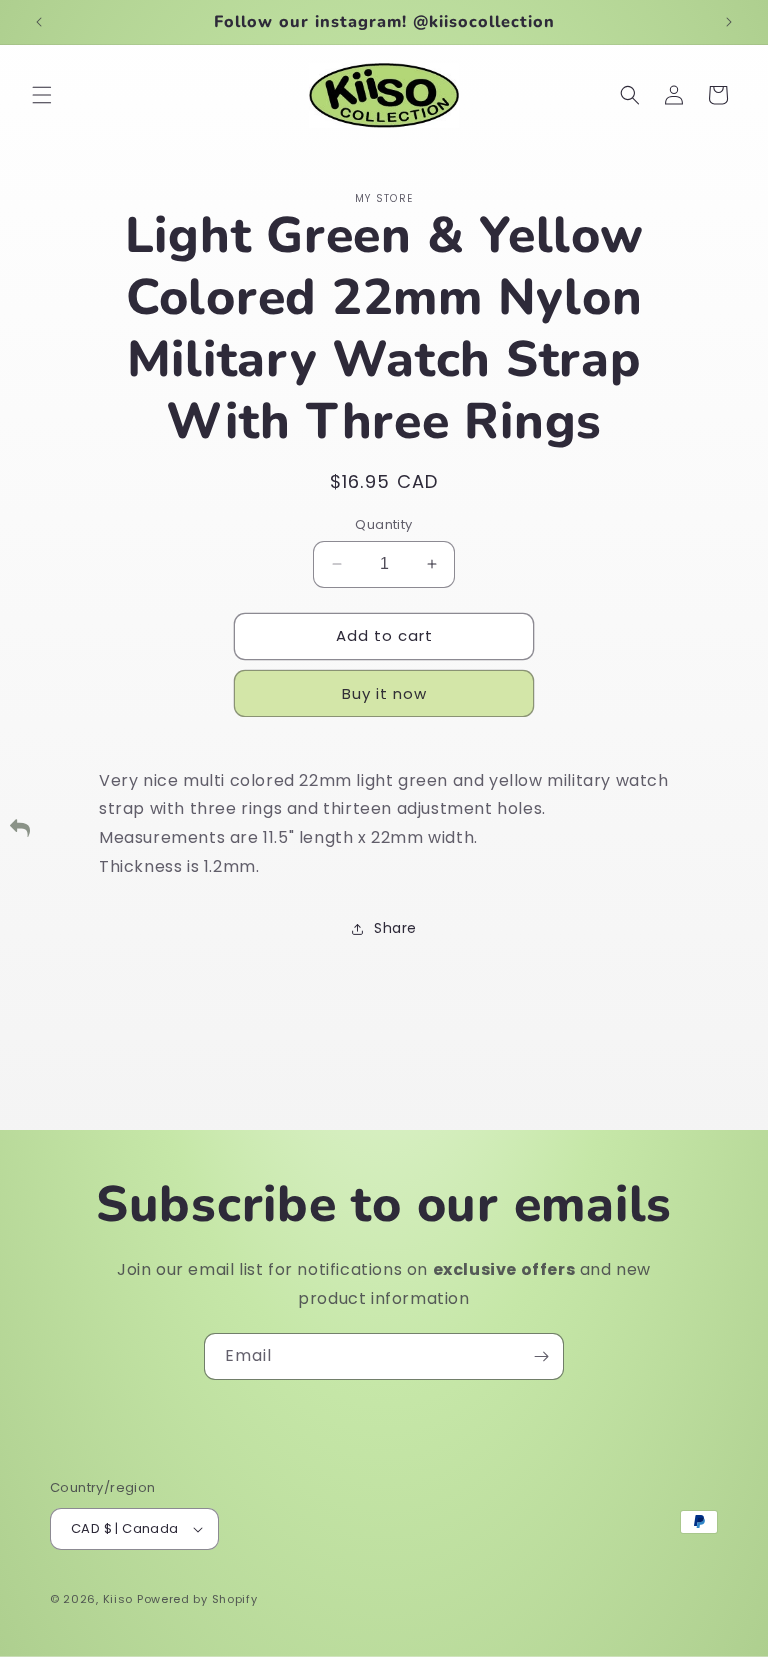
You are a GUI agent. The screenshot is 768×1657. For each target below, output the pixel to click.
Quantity (383, 524)
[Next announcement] (729, 22)
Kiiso (118, 1599)
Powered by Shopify (197, 1599)
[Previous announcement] (39, 22)
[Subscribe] (541, 1356)
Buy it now (384, 693)
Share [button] (395, 928)
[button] (42, 95)
